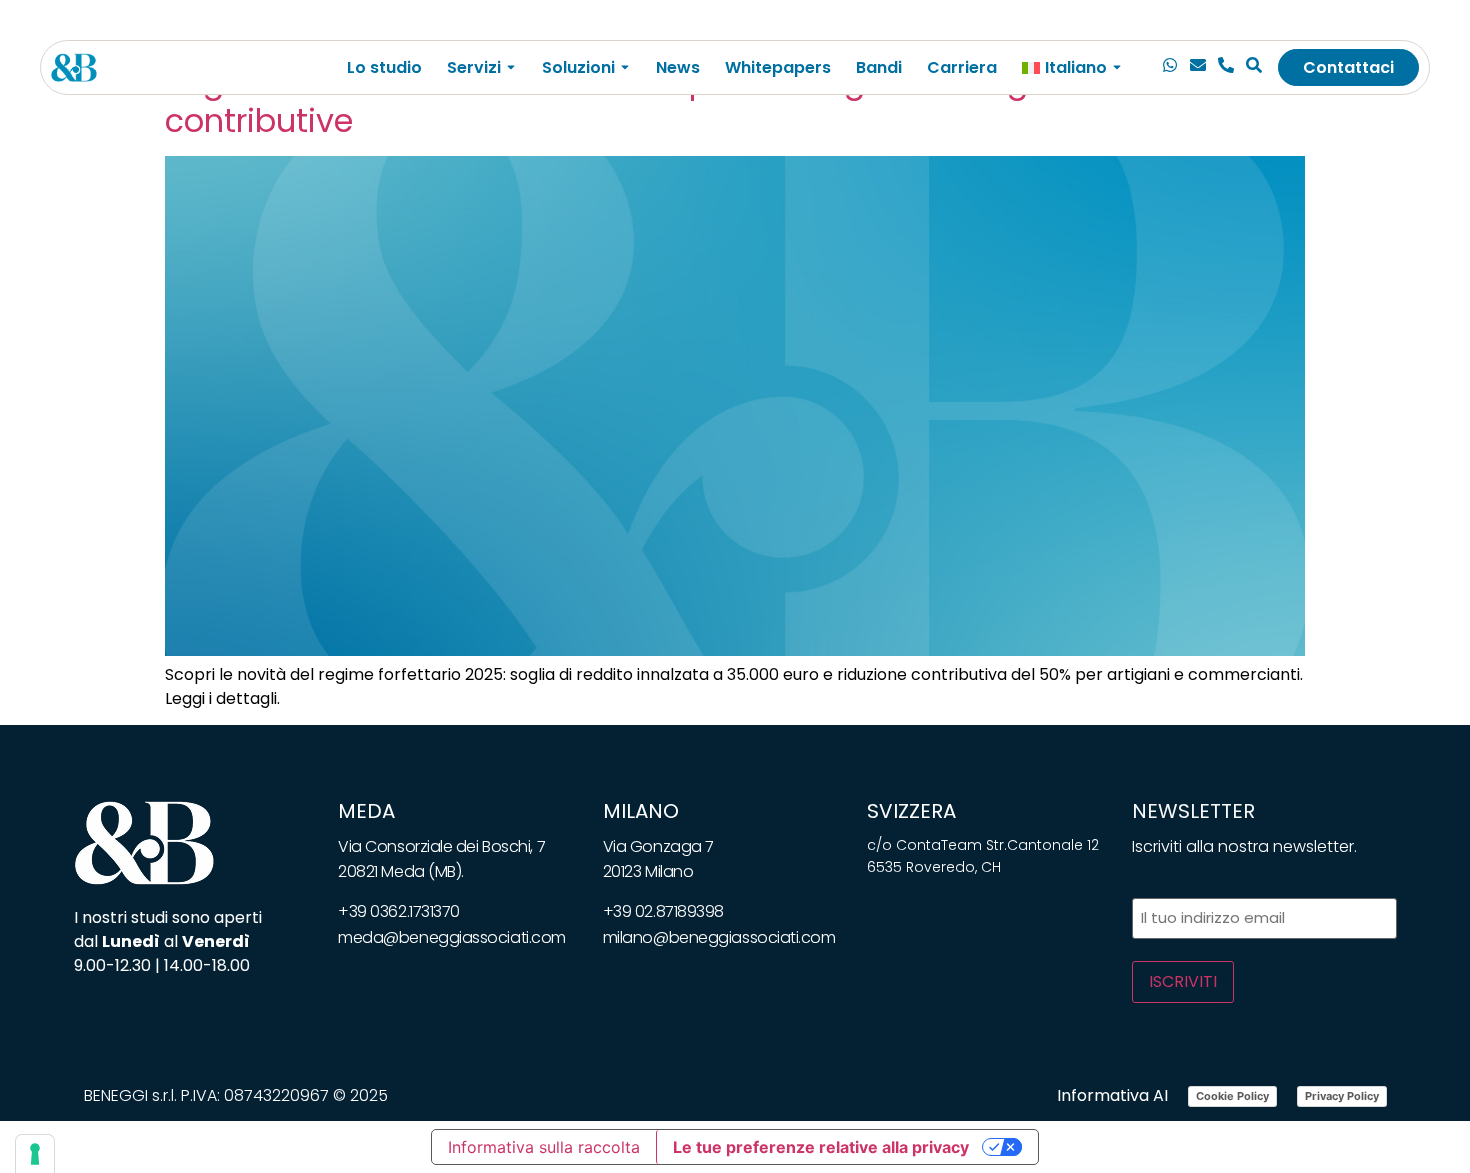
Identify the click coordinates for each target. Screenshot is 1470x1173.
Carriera (962, 67)
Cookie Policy (1232, 1096)
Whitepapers (778, 67)
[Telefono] (1226, 68)
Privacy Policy (1342, 1096)
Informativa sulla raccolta (544, 1147)
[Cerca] (1254, 68)
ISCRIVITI (1183, 981)
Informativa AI (1112, 1095)
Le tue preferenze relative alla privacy (821, 1147)
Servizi (474, 67)
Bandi (879, 67)
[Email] (1198, 68)
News (678, 67)
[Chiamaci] (1170, 68)
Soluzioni (578, 67)
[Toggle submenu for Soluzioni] (623, 67)
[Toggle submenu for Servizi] (509, 67)
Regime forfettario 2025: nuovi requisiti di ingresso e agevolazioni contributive (674, 100)
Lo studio (384, 67)
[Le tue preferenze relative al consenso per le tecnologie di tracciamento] (35, 1154)
